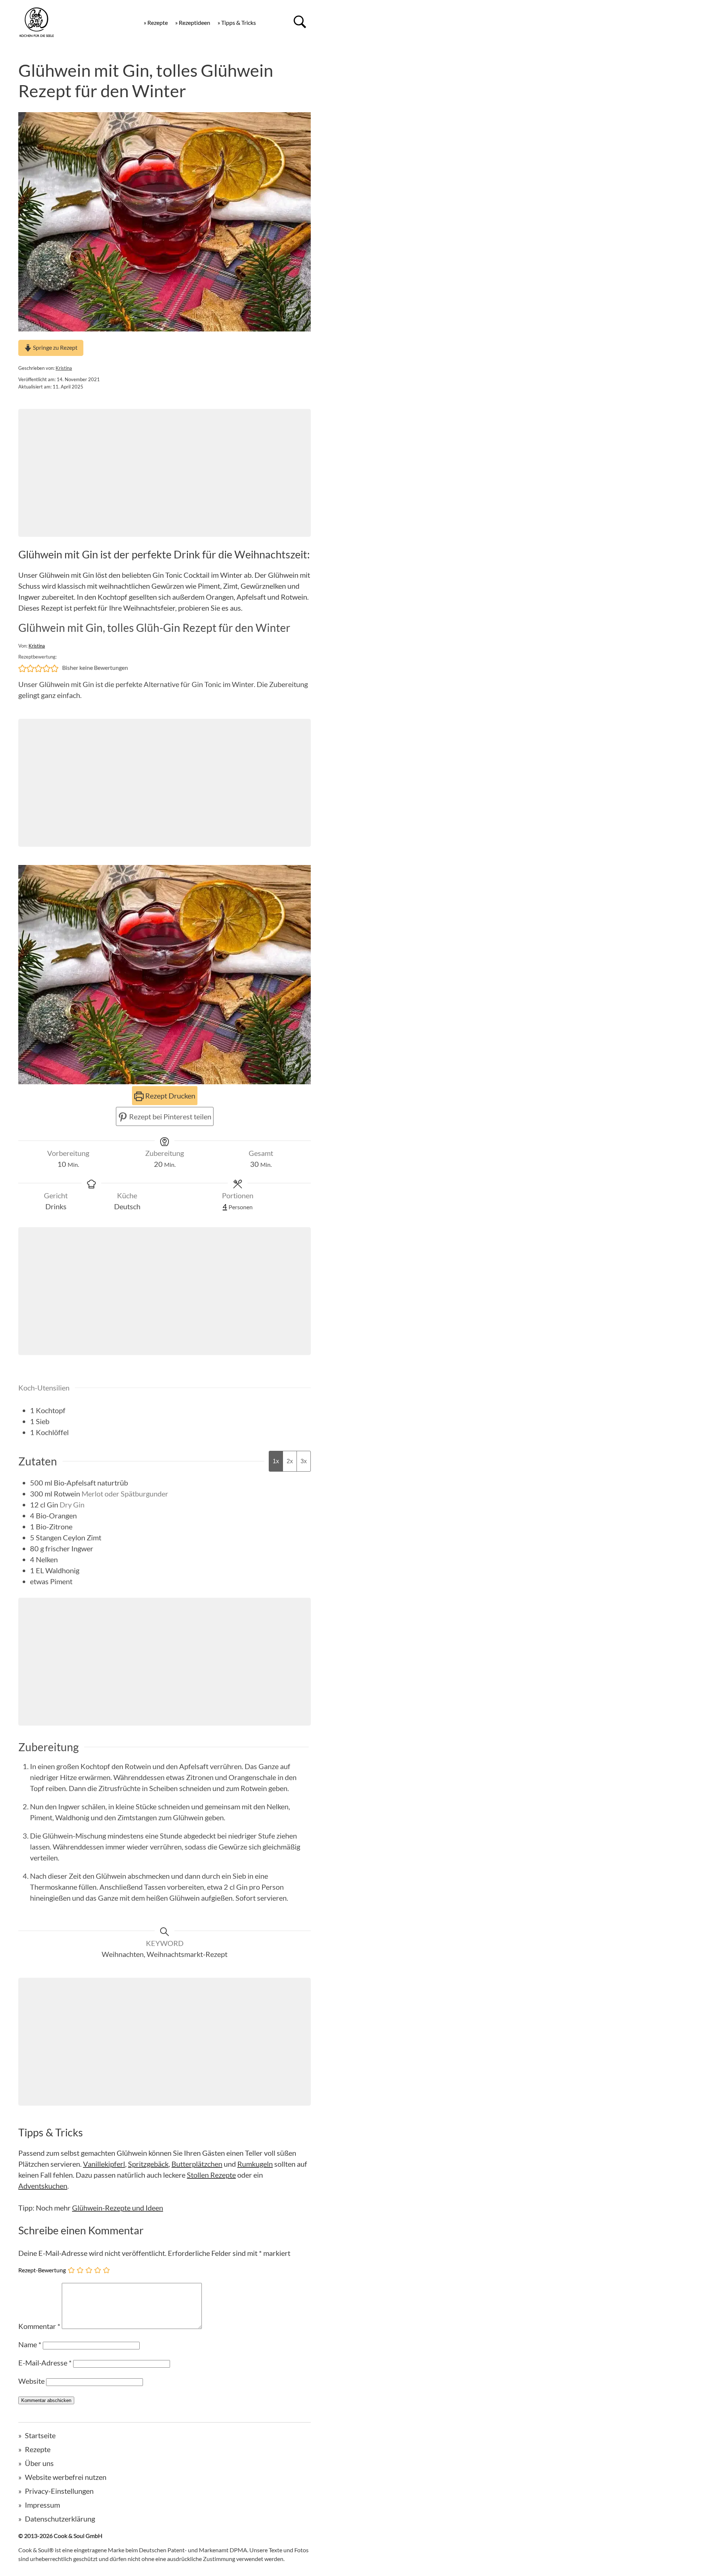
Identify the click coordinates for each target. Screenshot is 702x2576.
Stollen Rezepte (211, 2175)
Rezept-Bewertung (42, 2270)
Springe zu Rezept (55, 347)
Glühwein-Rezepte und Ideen (118, 2208)
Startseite (40, 2435)
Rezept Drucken (169, 1096)
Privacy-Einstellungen (59, 2491)
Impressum (42, 2505)
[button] (22, 668)
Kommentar (39, 2326)
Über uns (39, 2463)
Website (31, 2381)
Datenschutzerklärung (60, 2519)
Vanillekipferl (104, 2164)
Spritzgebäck (148, 2164)
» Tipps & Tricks (237, 22)
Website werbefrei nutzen (66, 2477)
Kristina (64, 368)
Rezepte (38, 2449)
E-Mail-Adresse (45, 2363)
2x (290, 1461)
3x (304, 1461)
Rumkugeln (255, 2164)
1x (276, 1461)
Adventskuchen (43, 2186)
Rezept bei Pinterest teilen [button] (169, 1116)
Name (30, 2344)
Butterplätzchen (197, 2164)
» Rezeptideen (193, 22)
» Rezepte (156, 22)
